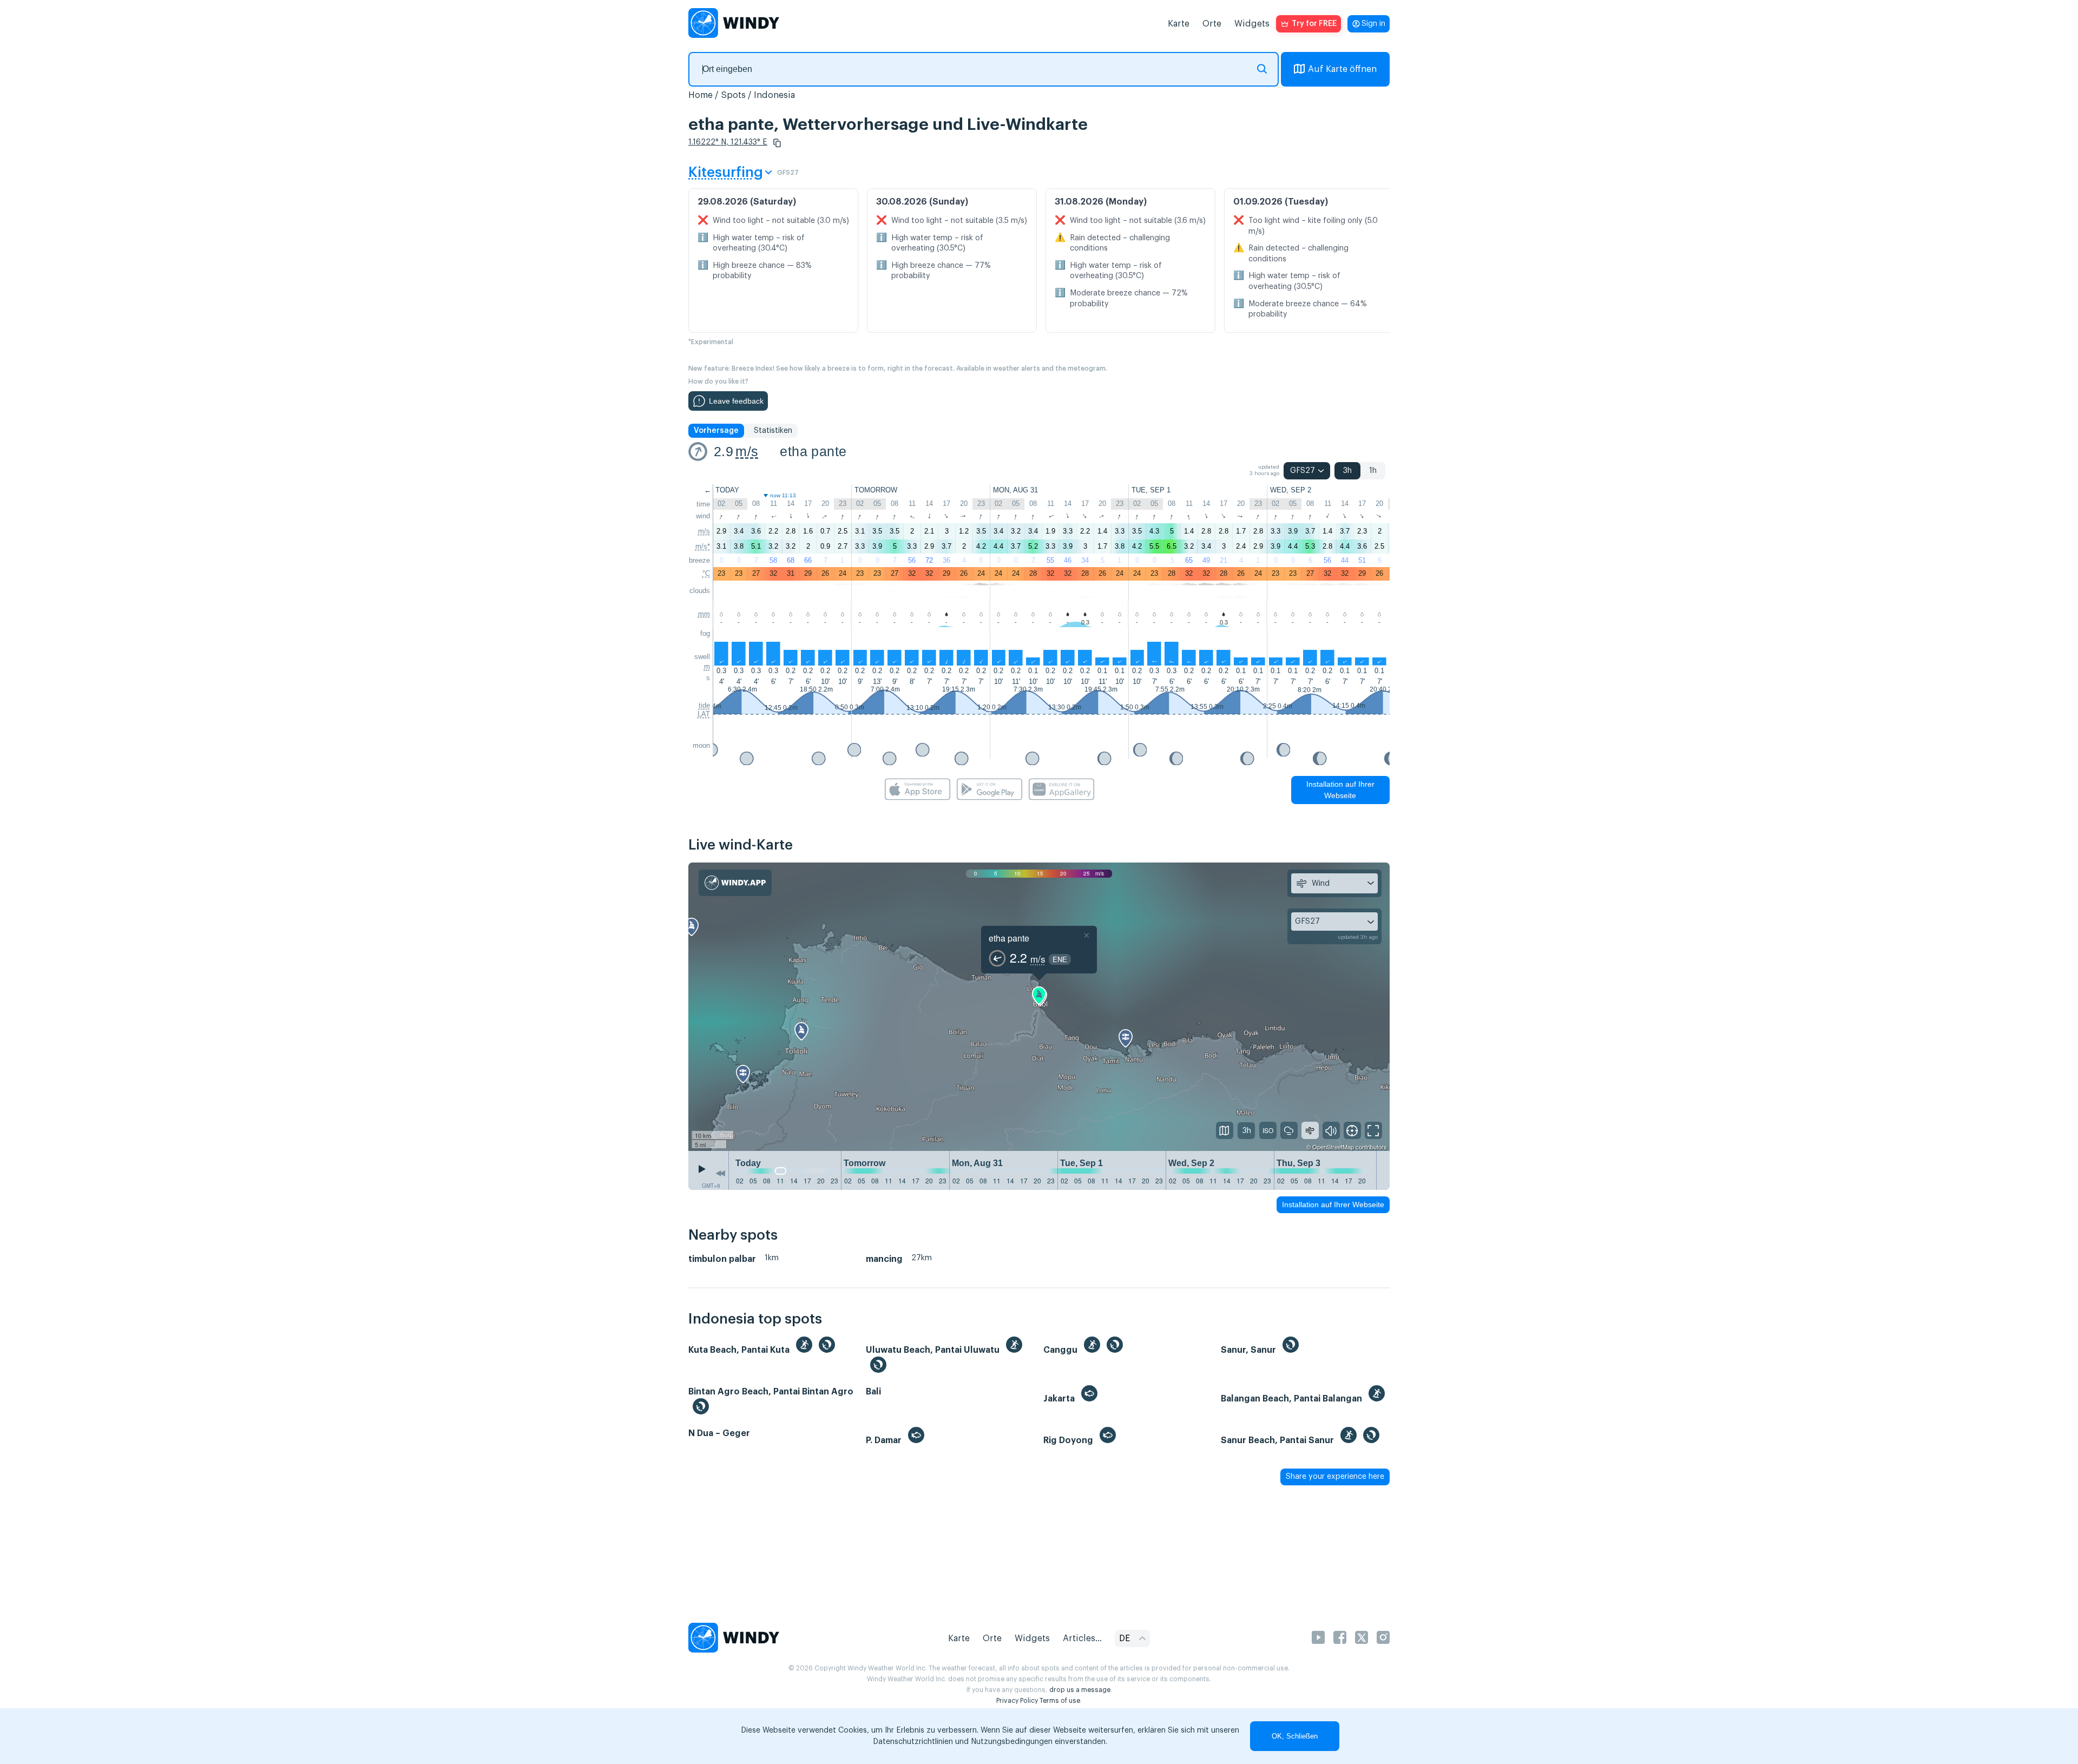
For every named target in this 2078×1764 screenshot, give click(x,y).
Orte (1212, 24)
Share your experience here (1335, 1477)
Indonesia (774, 95)
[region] (1039, 1007)
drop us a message (1080, 1690)
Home (701, 95)
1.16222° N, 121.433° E (728, 142)
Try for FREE (1314, 24)
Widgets (1252, 24)
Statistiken (773, 431)
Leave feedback (736, 401)
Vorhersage (716, 431)
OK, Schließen (1295, 1736)
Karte (1179, 24)
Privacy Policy (1017, 1701)
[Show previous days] (720, 1173)
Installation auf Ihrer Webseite (1340, 790)
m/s (747, 451)
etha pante (813, 451)
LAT (704, 714)
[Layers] (1225, 1130)
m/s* (703, 546)
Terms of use (1060, 1701)
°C (706, 573)
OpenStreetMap (1333, 1147)
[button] (777, 143)
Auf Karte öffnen (1342, 69)
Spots (733, 95)
